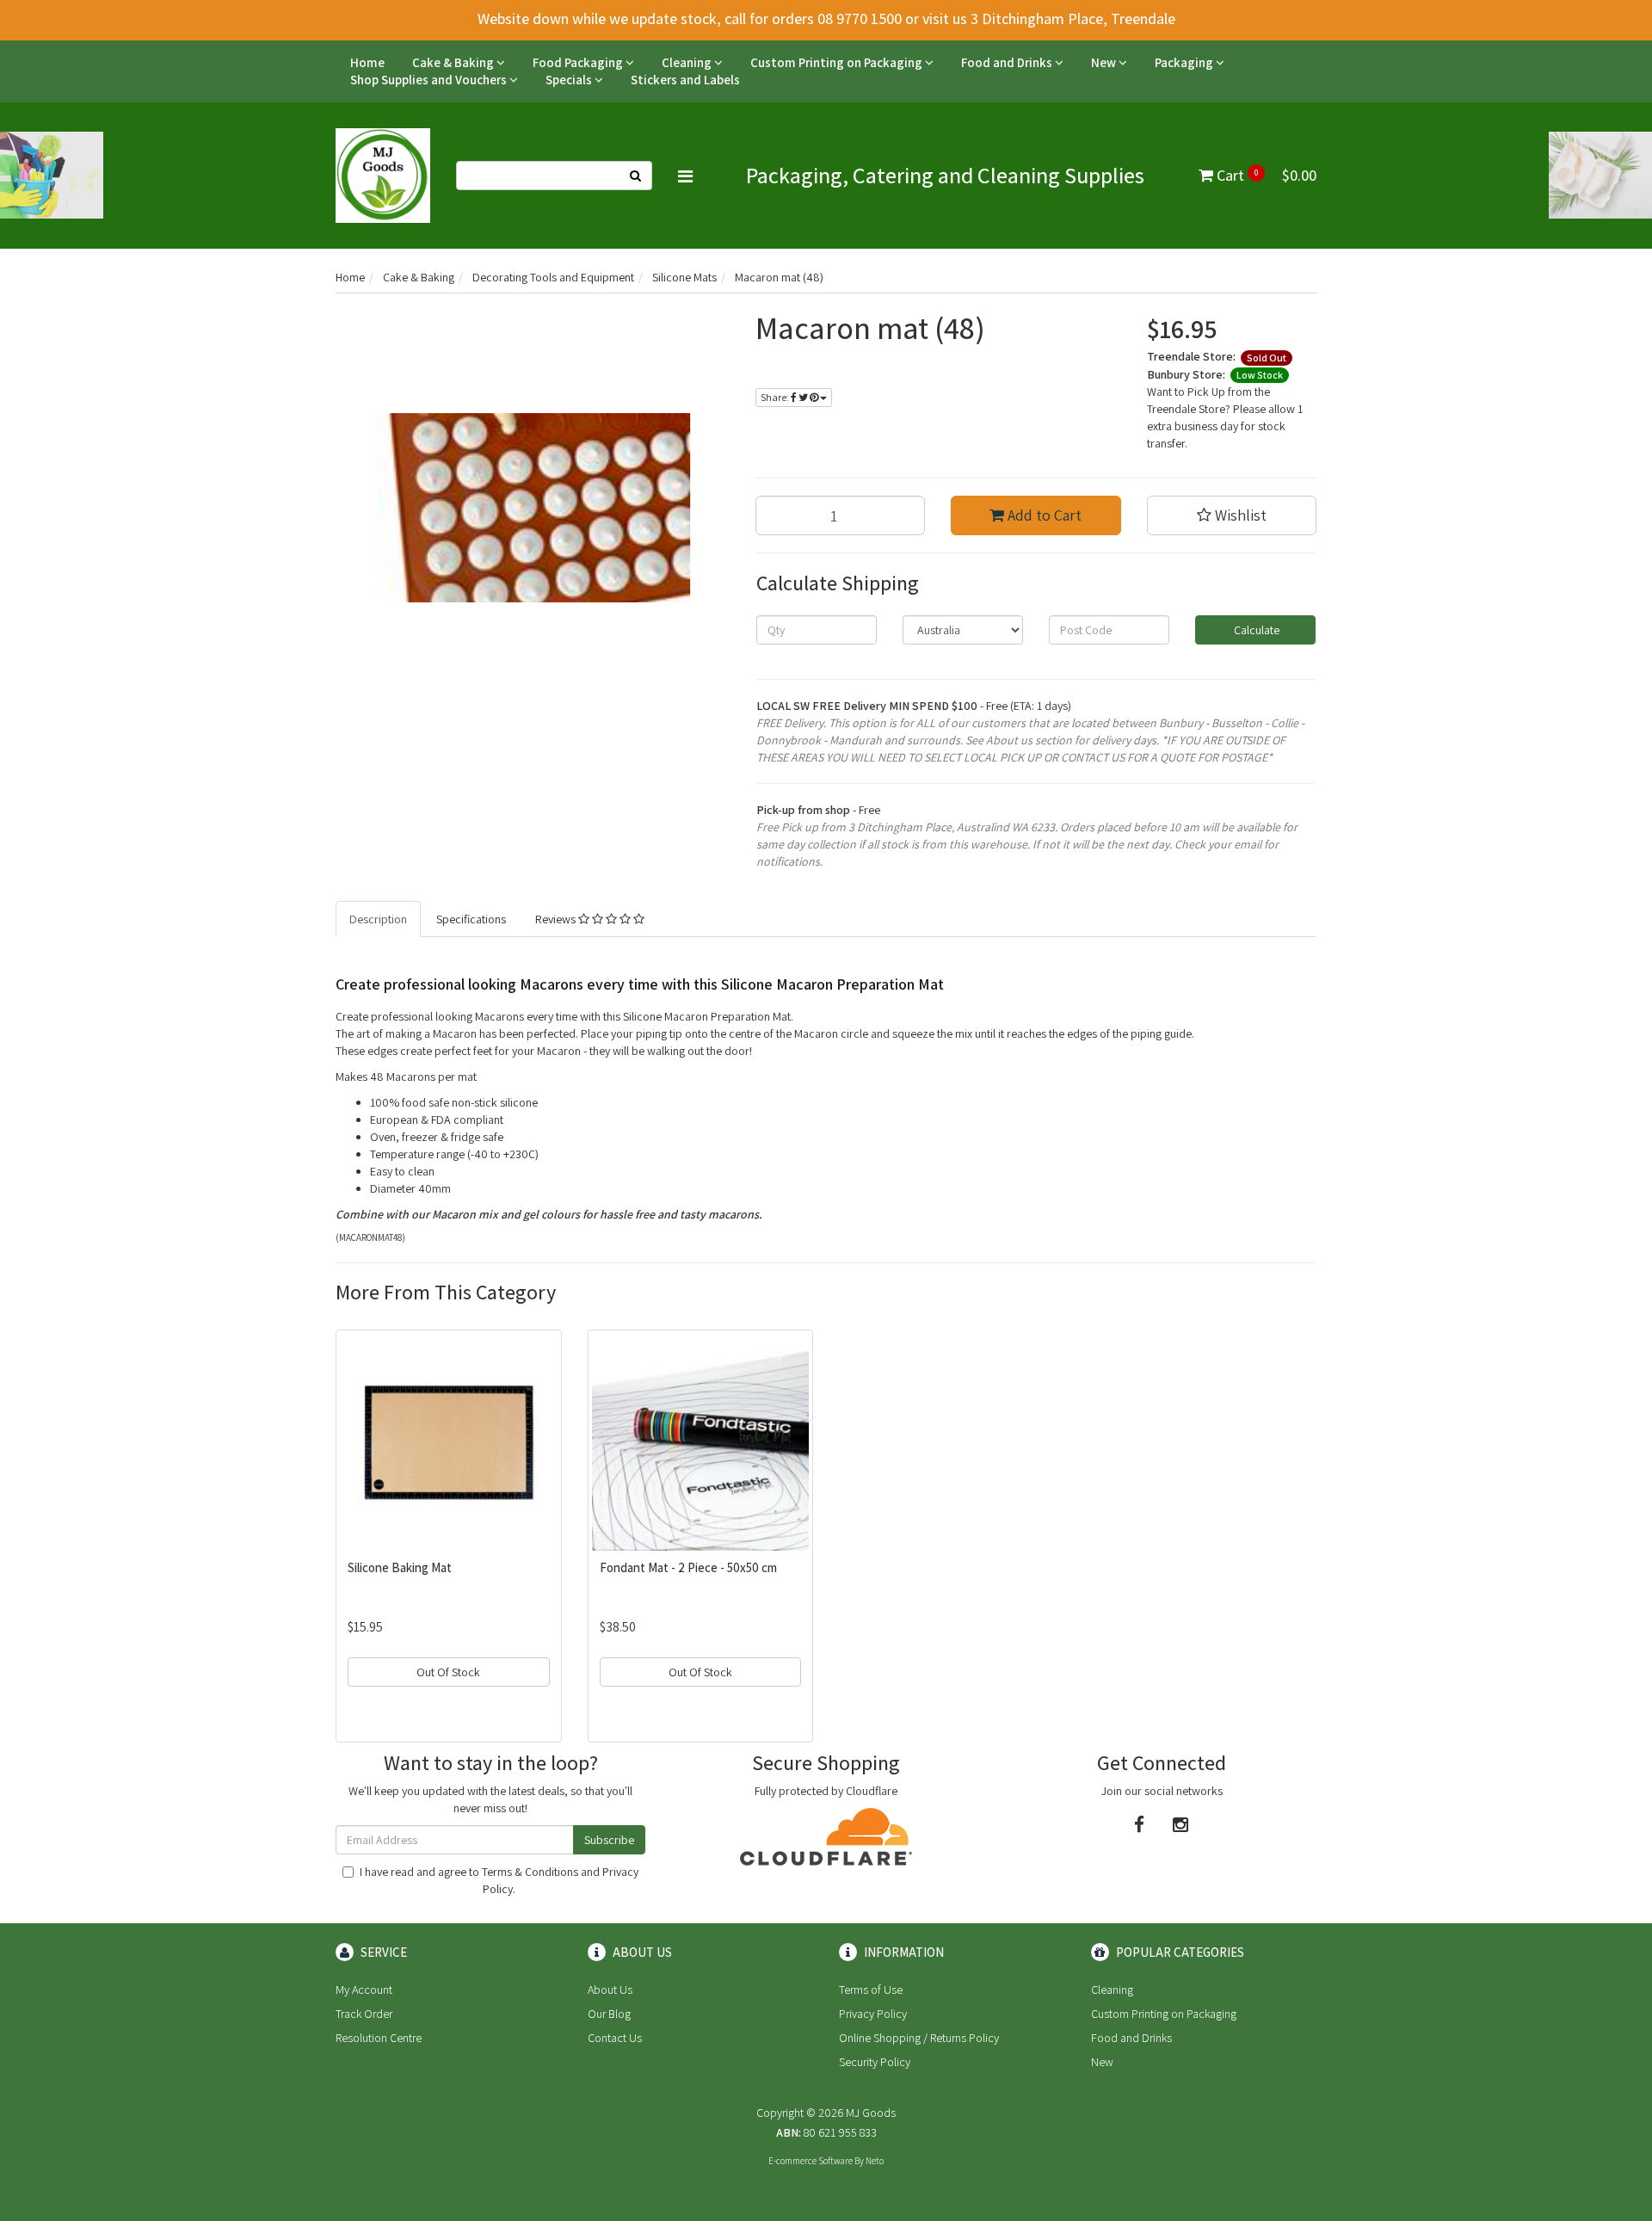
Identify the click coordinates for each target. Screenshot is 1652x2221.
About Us (610, 1990)
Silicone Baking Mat (400, 1567)
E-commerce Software (811, 2161)
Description (378, 919)
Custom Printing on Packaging (838, 62)
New (1105, 62)
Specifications (471, 919)
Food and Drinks (1008, 62)
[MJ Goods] (383, 175)
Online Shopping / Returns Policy (919, 2038)
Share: (776, 397)
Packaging (1185, 62)
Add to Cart (1043, 515)
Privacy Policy (873, 2014)
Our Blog (609, 2014)
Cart (1265, 175)
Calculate (1255, 630)
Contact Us (615, 2038)
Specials (570, 80)
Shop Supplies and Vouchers (430, 80)
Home (367, 62)
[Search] (636, 176)
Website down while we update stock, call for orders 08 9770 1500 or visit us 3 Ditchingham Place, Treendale (826, 19)
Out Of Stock (448, 1672)
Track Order (364, 2014)
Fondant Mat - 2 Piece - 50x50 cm (688, 1567)
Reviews (557, 919)
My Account (364, 1990)
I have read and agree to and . (499, 1880)
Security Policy (875, 2062)
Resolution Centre (379, 2038)
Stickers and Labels (685, 80)
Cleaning (688, 62)
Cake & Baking (454, 62)
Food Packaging (579, 62)
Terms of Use (871, 1990)
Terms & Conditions (530, 1872)
